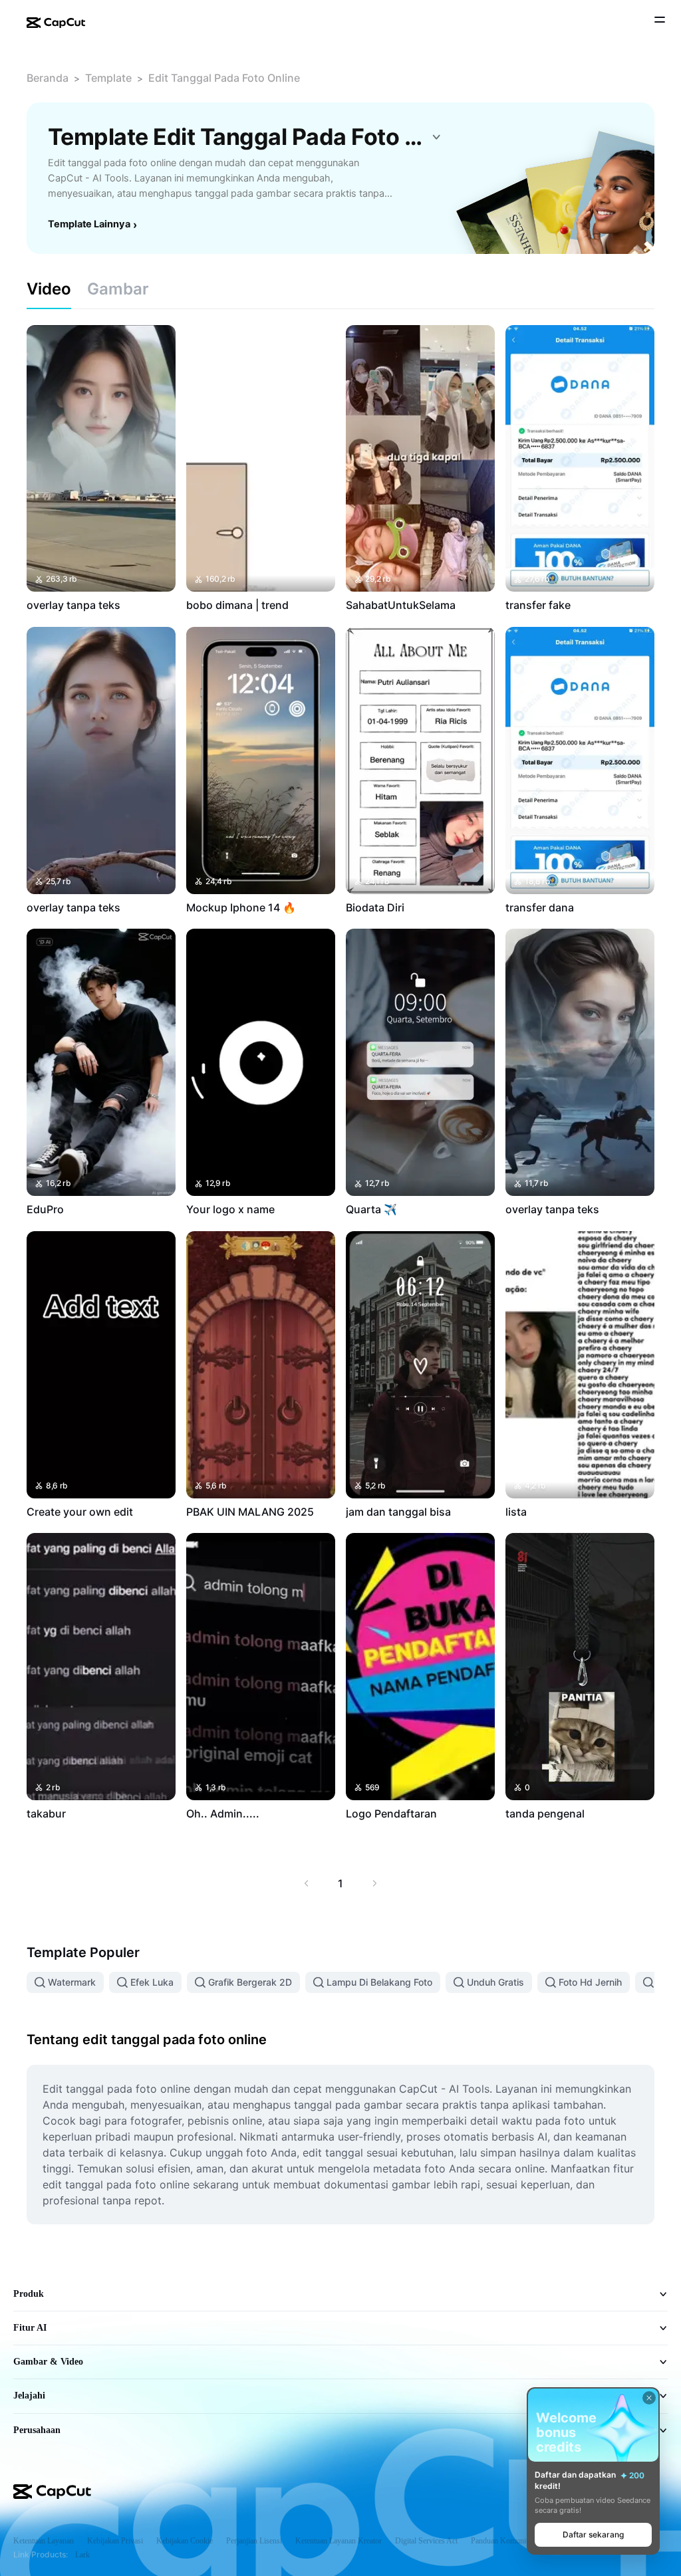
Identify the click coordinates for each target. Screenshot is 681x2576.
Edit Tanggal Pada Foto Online (224, 78)
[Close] (649, 2398)
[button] (593, 2535)
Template (108, 78)
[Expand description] (436, 137)
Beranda (48, 78)
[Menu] (660, 21)
